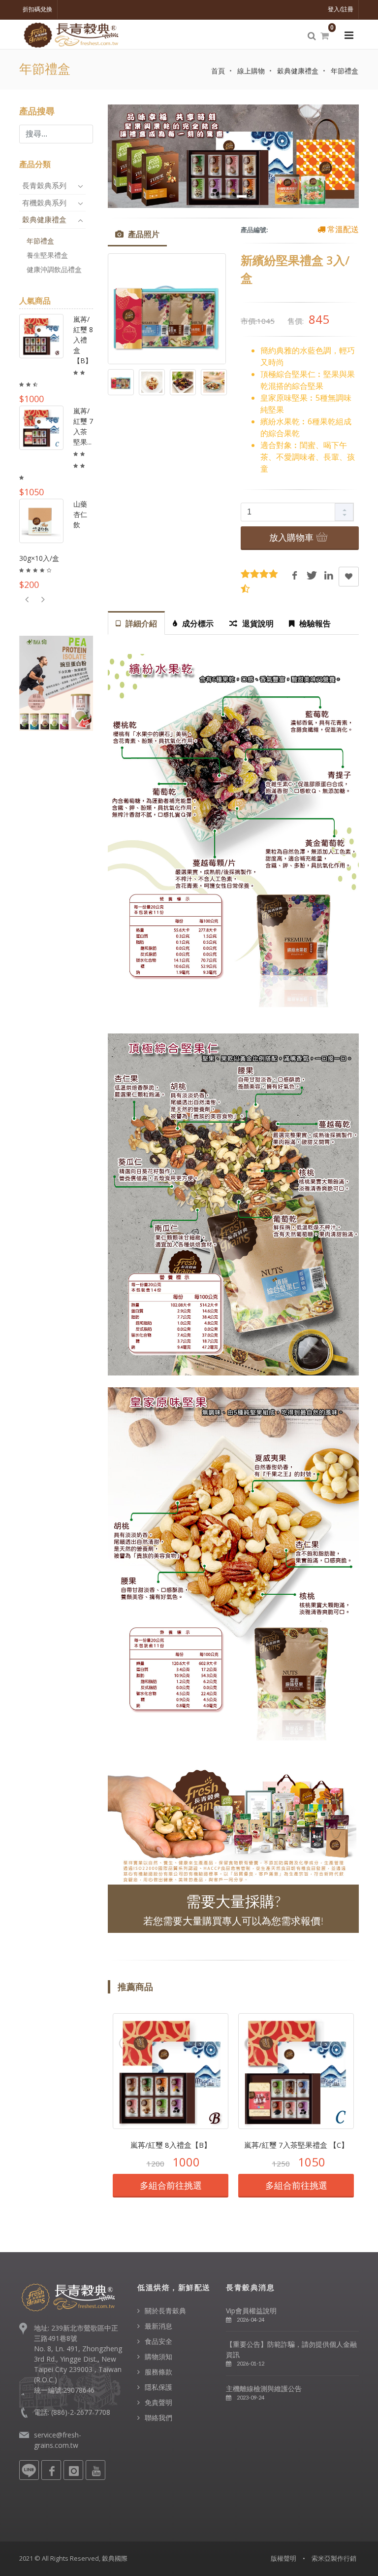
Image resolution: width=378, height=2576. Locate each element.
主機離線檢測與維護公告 (264, 2388)
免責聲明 (158, 2402)
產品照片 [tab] (143, 234)
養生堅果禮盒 (47, 255)
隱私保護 (158, 2387)
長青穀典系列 (45, 185)
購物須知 (158, 2356)
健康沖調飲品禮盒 (54, 269)
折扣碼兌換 (37, 9)
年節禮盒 (345, 71)
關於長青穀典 (165, 2311)
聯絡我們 (158, 2418)
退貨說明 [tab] (258, 623)
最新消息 (158, 2326)
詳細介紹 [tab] (141, 623)
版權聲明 (283, 2558)
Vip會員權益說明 (251, 2311)
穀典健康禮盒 (298, 71)
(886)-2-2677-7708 (81, 2412)
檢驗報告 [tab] (315, 623)
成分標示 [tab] (198, 623)
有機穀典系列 (45, 203)
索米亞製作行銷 (334, 2558)
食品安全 (158, 2341)
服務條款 (158, 2372)
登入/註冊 (341, 9)
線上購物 (251, 71)
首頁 (218, 71)
